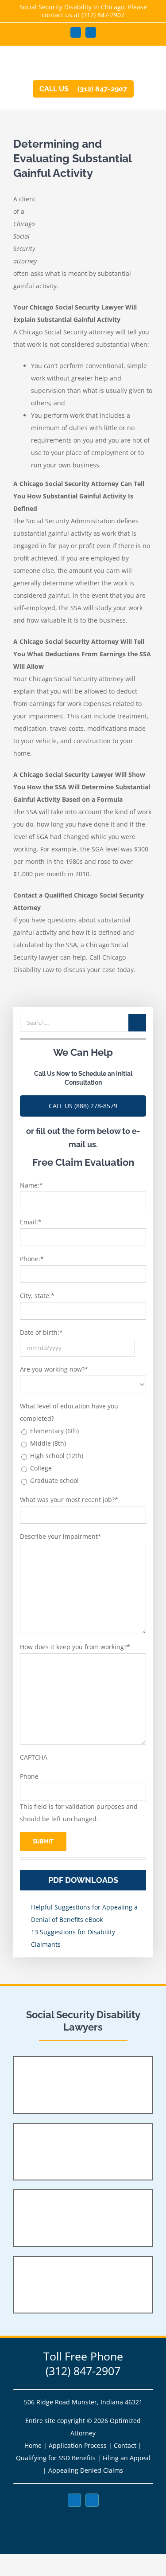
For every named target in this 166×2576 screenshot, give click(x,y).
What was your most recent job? (69, 1500)
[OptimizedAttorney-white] (83, 2516)
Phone (29, 1776)
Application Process (78, 2445)
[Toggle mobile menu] (149, 63)
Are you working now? (54, 1369)
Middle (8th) (48, 1443)
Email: (31, 1222)
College (41, 1468)
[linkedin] (92, 2500)
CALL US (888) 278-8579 (83, 1106)
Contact (125, 2445)
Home (33, 2445)
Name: (31, 1185)
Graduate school (54, 1480)
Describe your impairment (61, 1536)
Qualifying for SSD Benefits (56, 2458)
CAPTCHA (34, 1757)
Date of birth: (41, 1332)
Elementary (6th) (54, 1431)
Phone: (32, 1259)
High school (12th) (57, 1456)
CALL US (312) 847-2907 (83, 89)
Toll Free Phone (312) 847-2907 (83, 2363)
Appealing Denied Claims (86, 2470)
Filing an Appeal (127, 2458)
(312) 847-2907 (103, 15)
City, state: (37, 1296)
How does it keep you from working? (75, 1647)
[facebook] (74, 2500)
